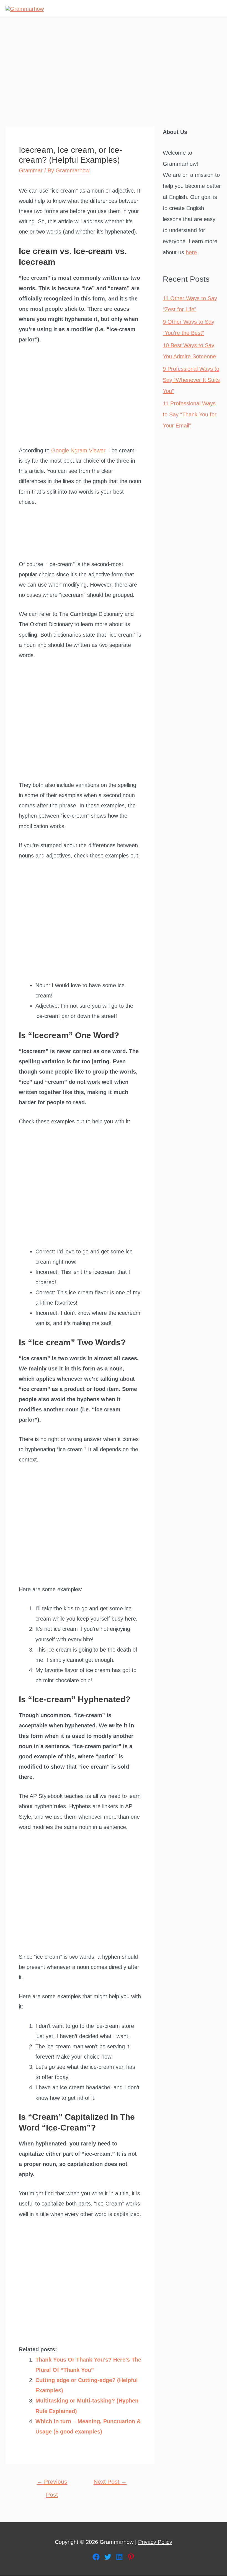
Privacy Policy (155, 2542)
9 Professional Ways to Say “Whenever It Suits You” (191, 380)
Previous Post (52, 2484)
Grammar (31, 170)
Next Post (110, 2482)
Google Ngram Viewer (78, 450)
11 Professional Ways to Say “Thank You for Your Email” (190, 414)
